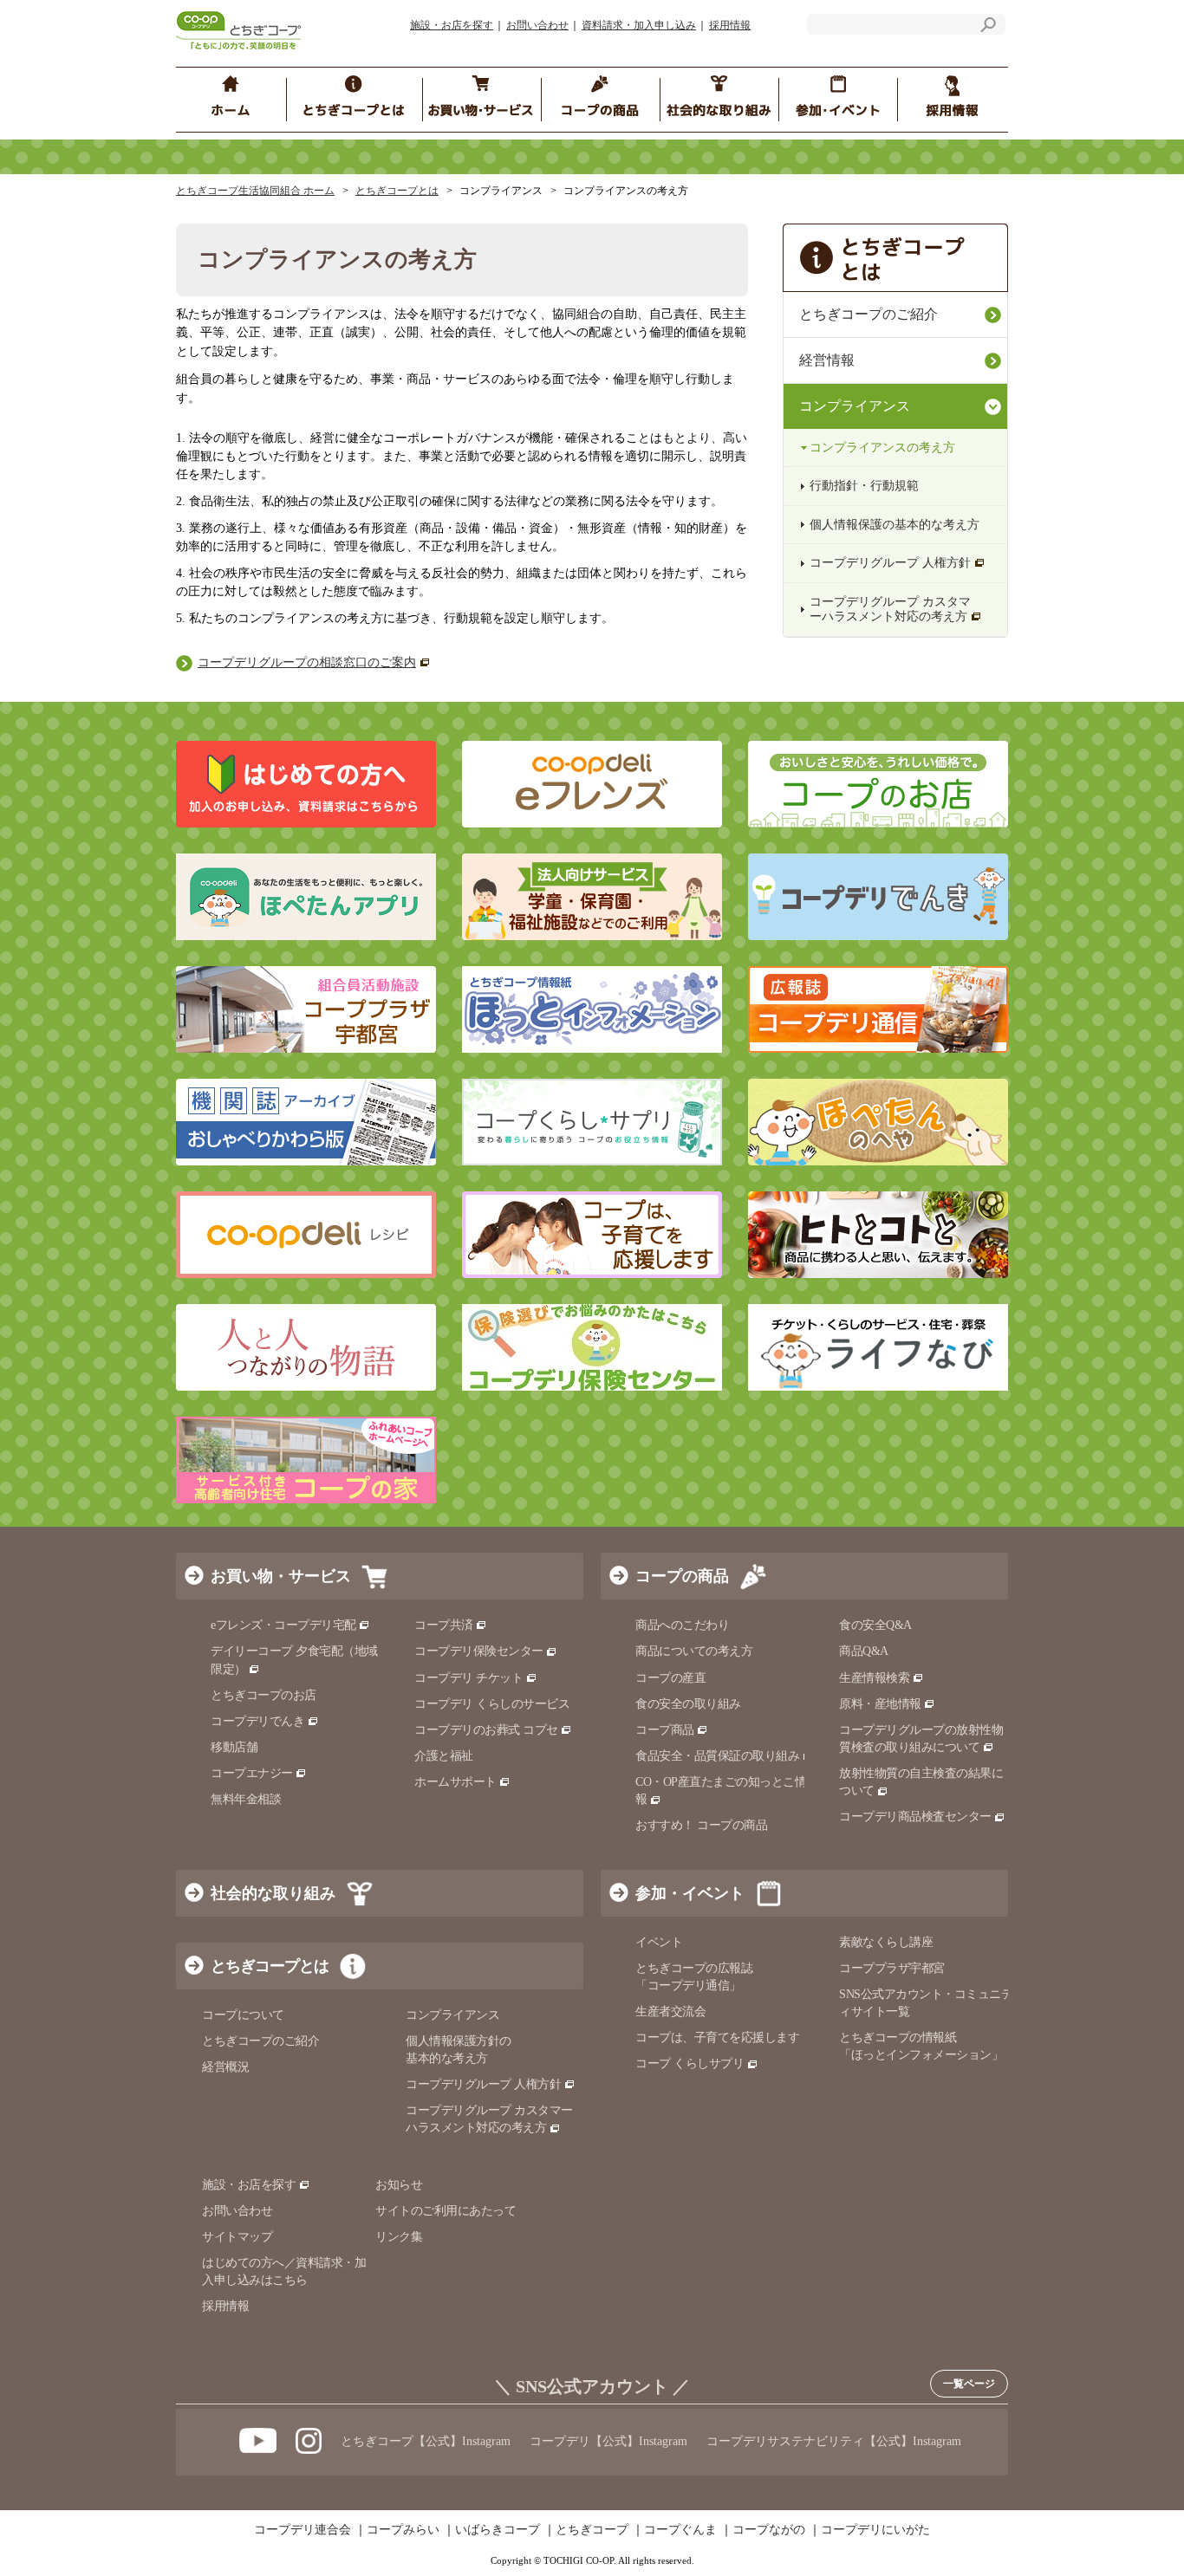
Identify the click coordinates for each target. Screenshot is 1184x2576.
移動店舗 (234, 1747)
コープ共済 (444, 1625)
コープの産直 (670, 1678)
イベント (659, 1942)
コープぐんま (680, 2530)
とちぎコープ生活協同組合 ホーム (255, 191)
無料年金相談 (246, 1799)
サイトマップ (237, 2237)
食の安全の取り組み (688, 1704)
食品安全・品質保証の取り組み (717, 1756)
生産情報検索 (874, 1678)
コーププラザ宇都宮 (892, 1968)
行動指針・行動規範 (864, 486)
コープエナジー (252, 1773)
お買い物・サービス (281, 1576)
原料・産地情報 (880, 1704)
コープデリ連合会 (303, 2530)
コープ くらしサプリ (690, 2063)
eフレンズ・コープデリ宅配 (283, 1625)
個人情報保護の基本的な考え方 (895, 525)
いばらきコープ (498, 2530)
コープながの (769, 2530)
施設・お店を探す (452, 25)
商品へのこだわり (682, 1625)
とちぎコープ (592, 2530)
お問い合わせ (537, 25)
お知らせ (399, 2185)
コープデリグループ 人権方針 (890, 563)
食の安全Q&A (875, 1625)
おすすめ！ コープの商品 (701, 1825)
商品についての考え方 (694, 1651)
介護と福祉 (444, 1756)
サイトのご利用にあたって (446, 2211)
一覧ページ (969, 2384)
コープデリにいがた (875, 2530)
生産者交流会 (670, 2011)
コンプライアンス (855, 406)
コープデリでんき (257, 1721)
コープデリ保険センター (479, 1651)
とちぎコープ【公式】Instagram (426, 2441)
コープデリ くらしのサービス (492, 1704)
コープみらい (403, 2530)
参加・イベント (690, 1893)
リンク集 (399, 2237)
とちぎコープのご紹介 (868, 314)
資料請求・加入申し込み (639, 25)
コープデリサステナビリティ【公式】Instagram (834, 2441)
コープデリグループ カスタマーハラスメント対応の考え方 (890, 609)
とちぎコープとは (397, 191)
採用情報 (730, 25)
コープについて (243, 2015)
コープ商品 (665, 1730)
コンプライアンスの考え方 (882, 448)
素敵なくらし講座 (886, 1942)
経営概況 (225, 2067)
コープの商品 (682, 1576)
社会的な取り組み (273, 1893)
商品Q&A (864, 1651)
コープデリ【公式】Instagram (608, 2441)
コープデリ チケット (468, 1678)
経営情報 (827, 360)
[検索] (988, 27)
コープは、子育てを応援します (717, 2037)
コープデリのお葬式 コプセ (486, 1730)
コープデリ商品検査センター (915, 1817)
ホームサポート (455, 1782)
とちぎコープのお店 (263, 1695)
